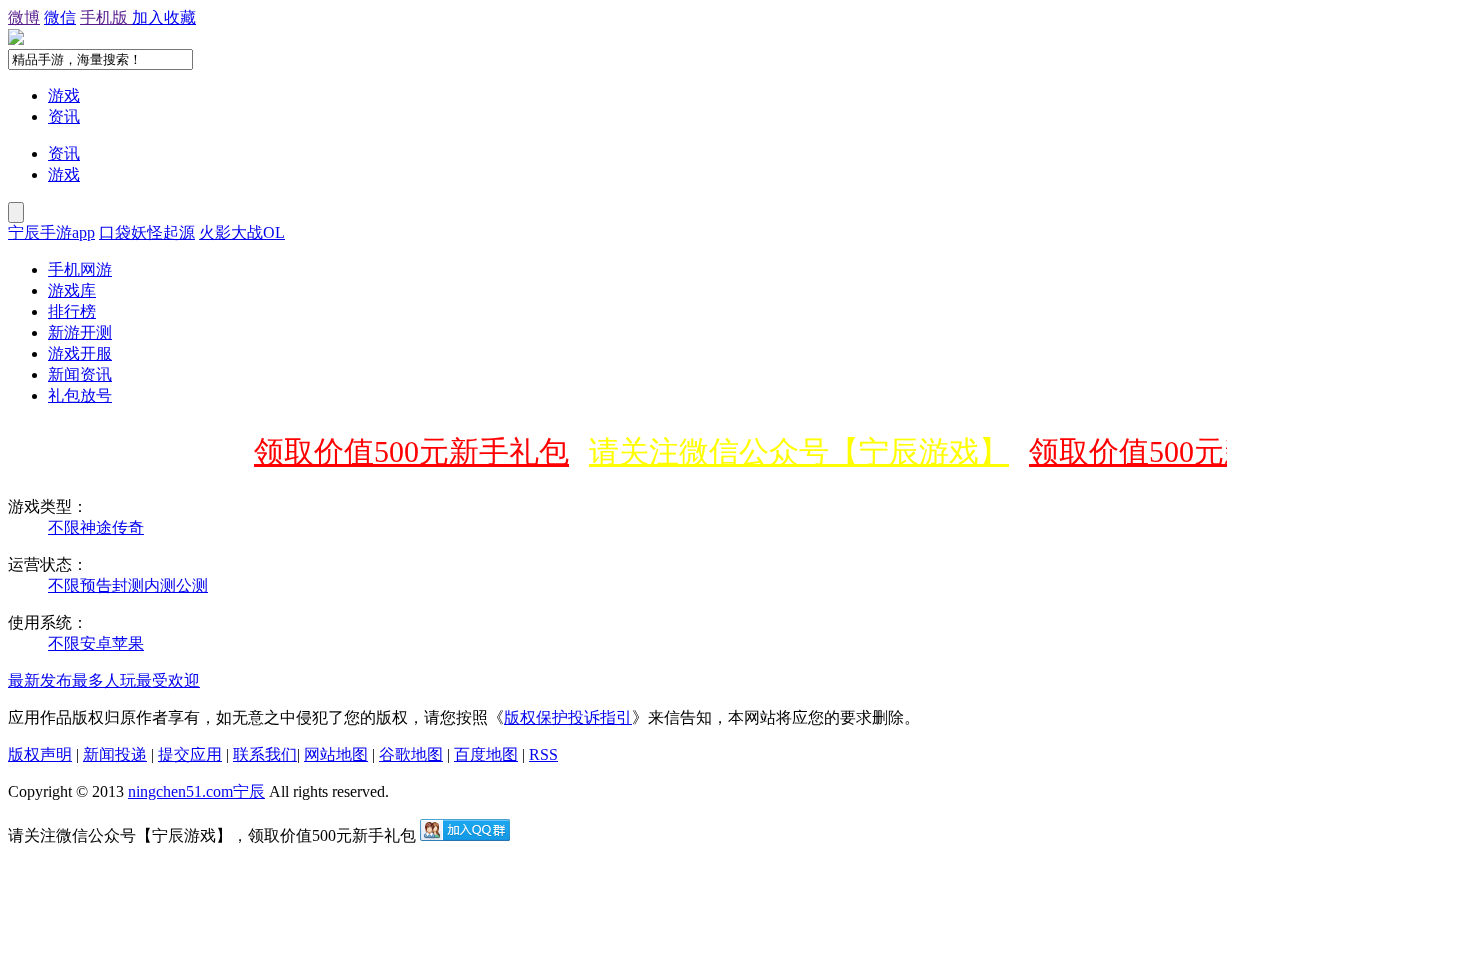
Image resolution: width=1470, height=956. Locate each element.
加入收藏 (164, 17)
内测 (160, 585)
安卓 (96, 643)
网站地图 (336, 754)
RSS (543, 754)
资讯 (64, 116)
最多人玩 (104, 680)
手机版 (106, 17)
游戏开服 (80, 353)
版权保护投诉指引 (568, 717)
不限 (64, 527)
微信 (60, 17)
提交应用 (190, 754)
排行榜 (72, 311)
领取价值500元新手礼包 (404, 451)
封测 (128, 585)
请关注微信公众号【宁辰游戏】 (792, 451)
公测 (192, 585)
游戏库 (72, 290)
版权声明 (40, 754)
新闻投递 (115, 754)
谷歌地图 (411, 754)
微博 (24, 17)
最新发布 (40, 680)
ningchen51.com (180, 791)
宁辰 (249, 791)
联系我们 (265, 754)
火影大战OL (242, 232)
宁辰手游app (51, 232)
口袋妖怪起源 (147, 232)
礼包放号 (80, 395)
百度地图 (486, 754)
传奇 (128, 527)
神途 (96, 527)
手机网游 (80, 269)
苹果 (128, 643)
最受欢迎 (168, 680)
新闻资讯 (80, 374)
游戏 (64, 95)
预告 (96, 585)
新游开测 (80, 332)
